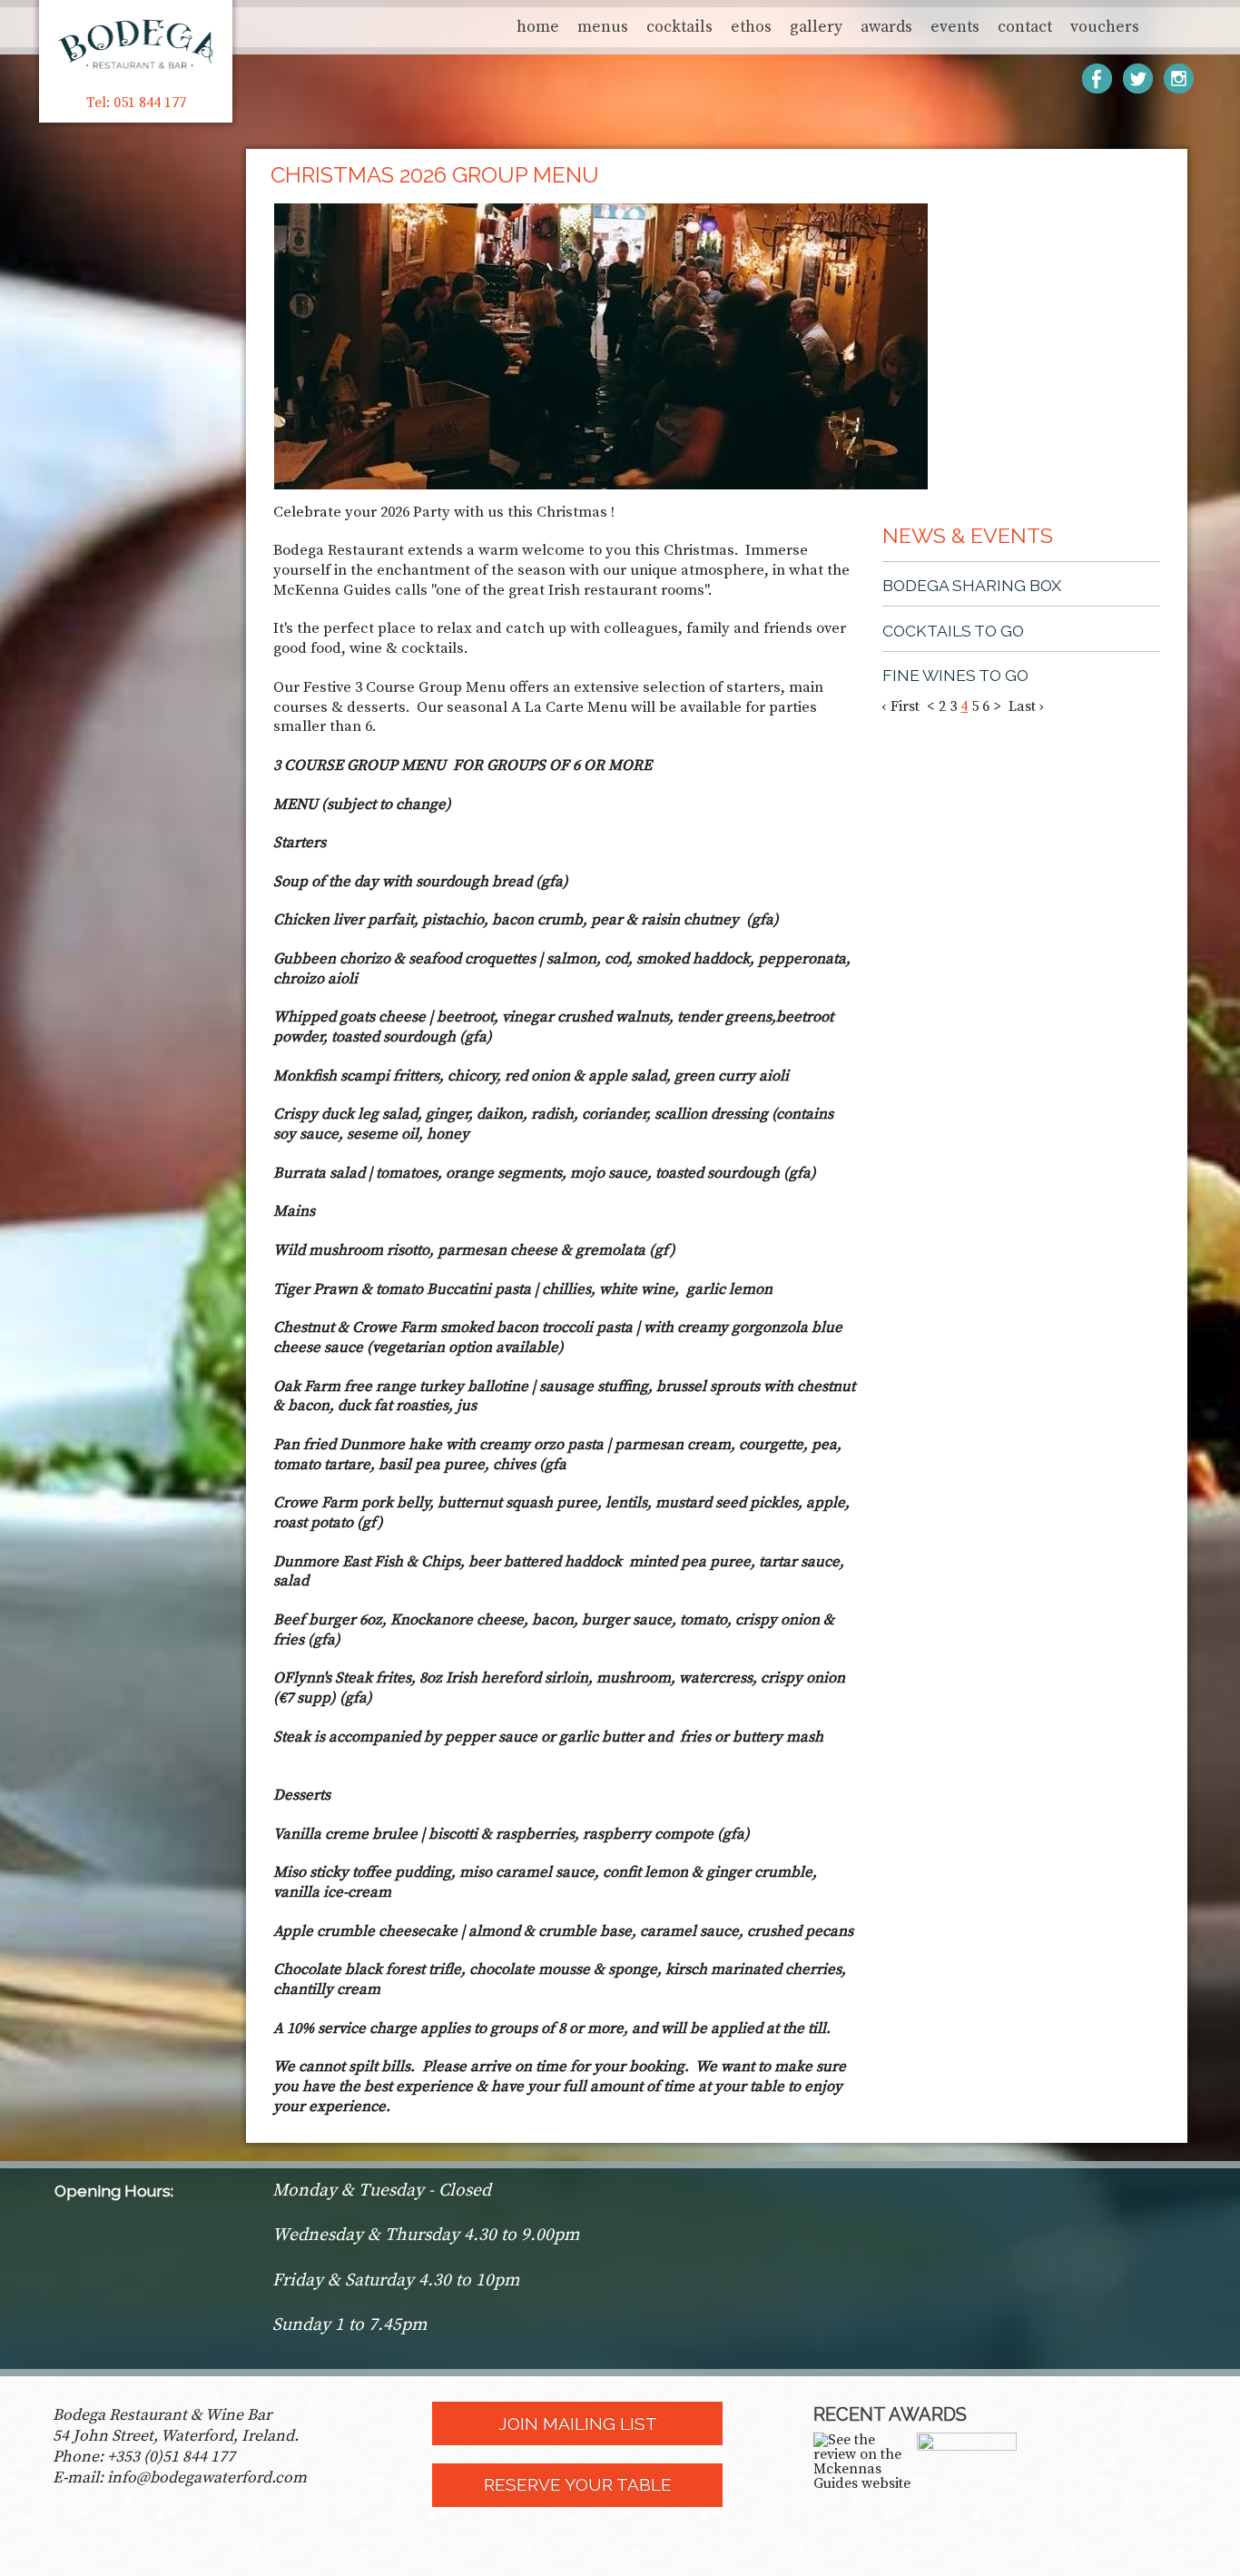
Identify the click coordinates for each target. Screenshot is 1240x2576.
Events (955, 27)
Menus (603, 27)
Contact (1025, 27)
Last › (1026, 706)
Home (538, 27)
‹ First (901, 706)
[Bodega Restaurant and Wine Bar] (967, 2482)
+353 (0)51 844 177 (171, 2457)
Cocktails (679, 27)
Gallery (816, 27)
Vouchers (1105, 27)
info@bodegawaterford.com (207, 2478)
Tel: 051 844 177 (136, 103)
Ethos (751, 27)
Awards (886, 27)
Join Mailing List (578, 2423)
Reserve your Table (578, 2484)
